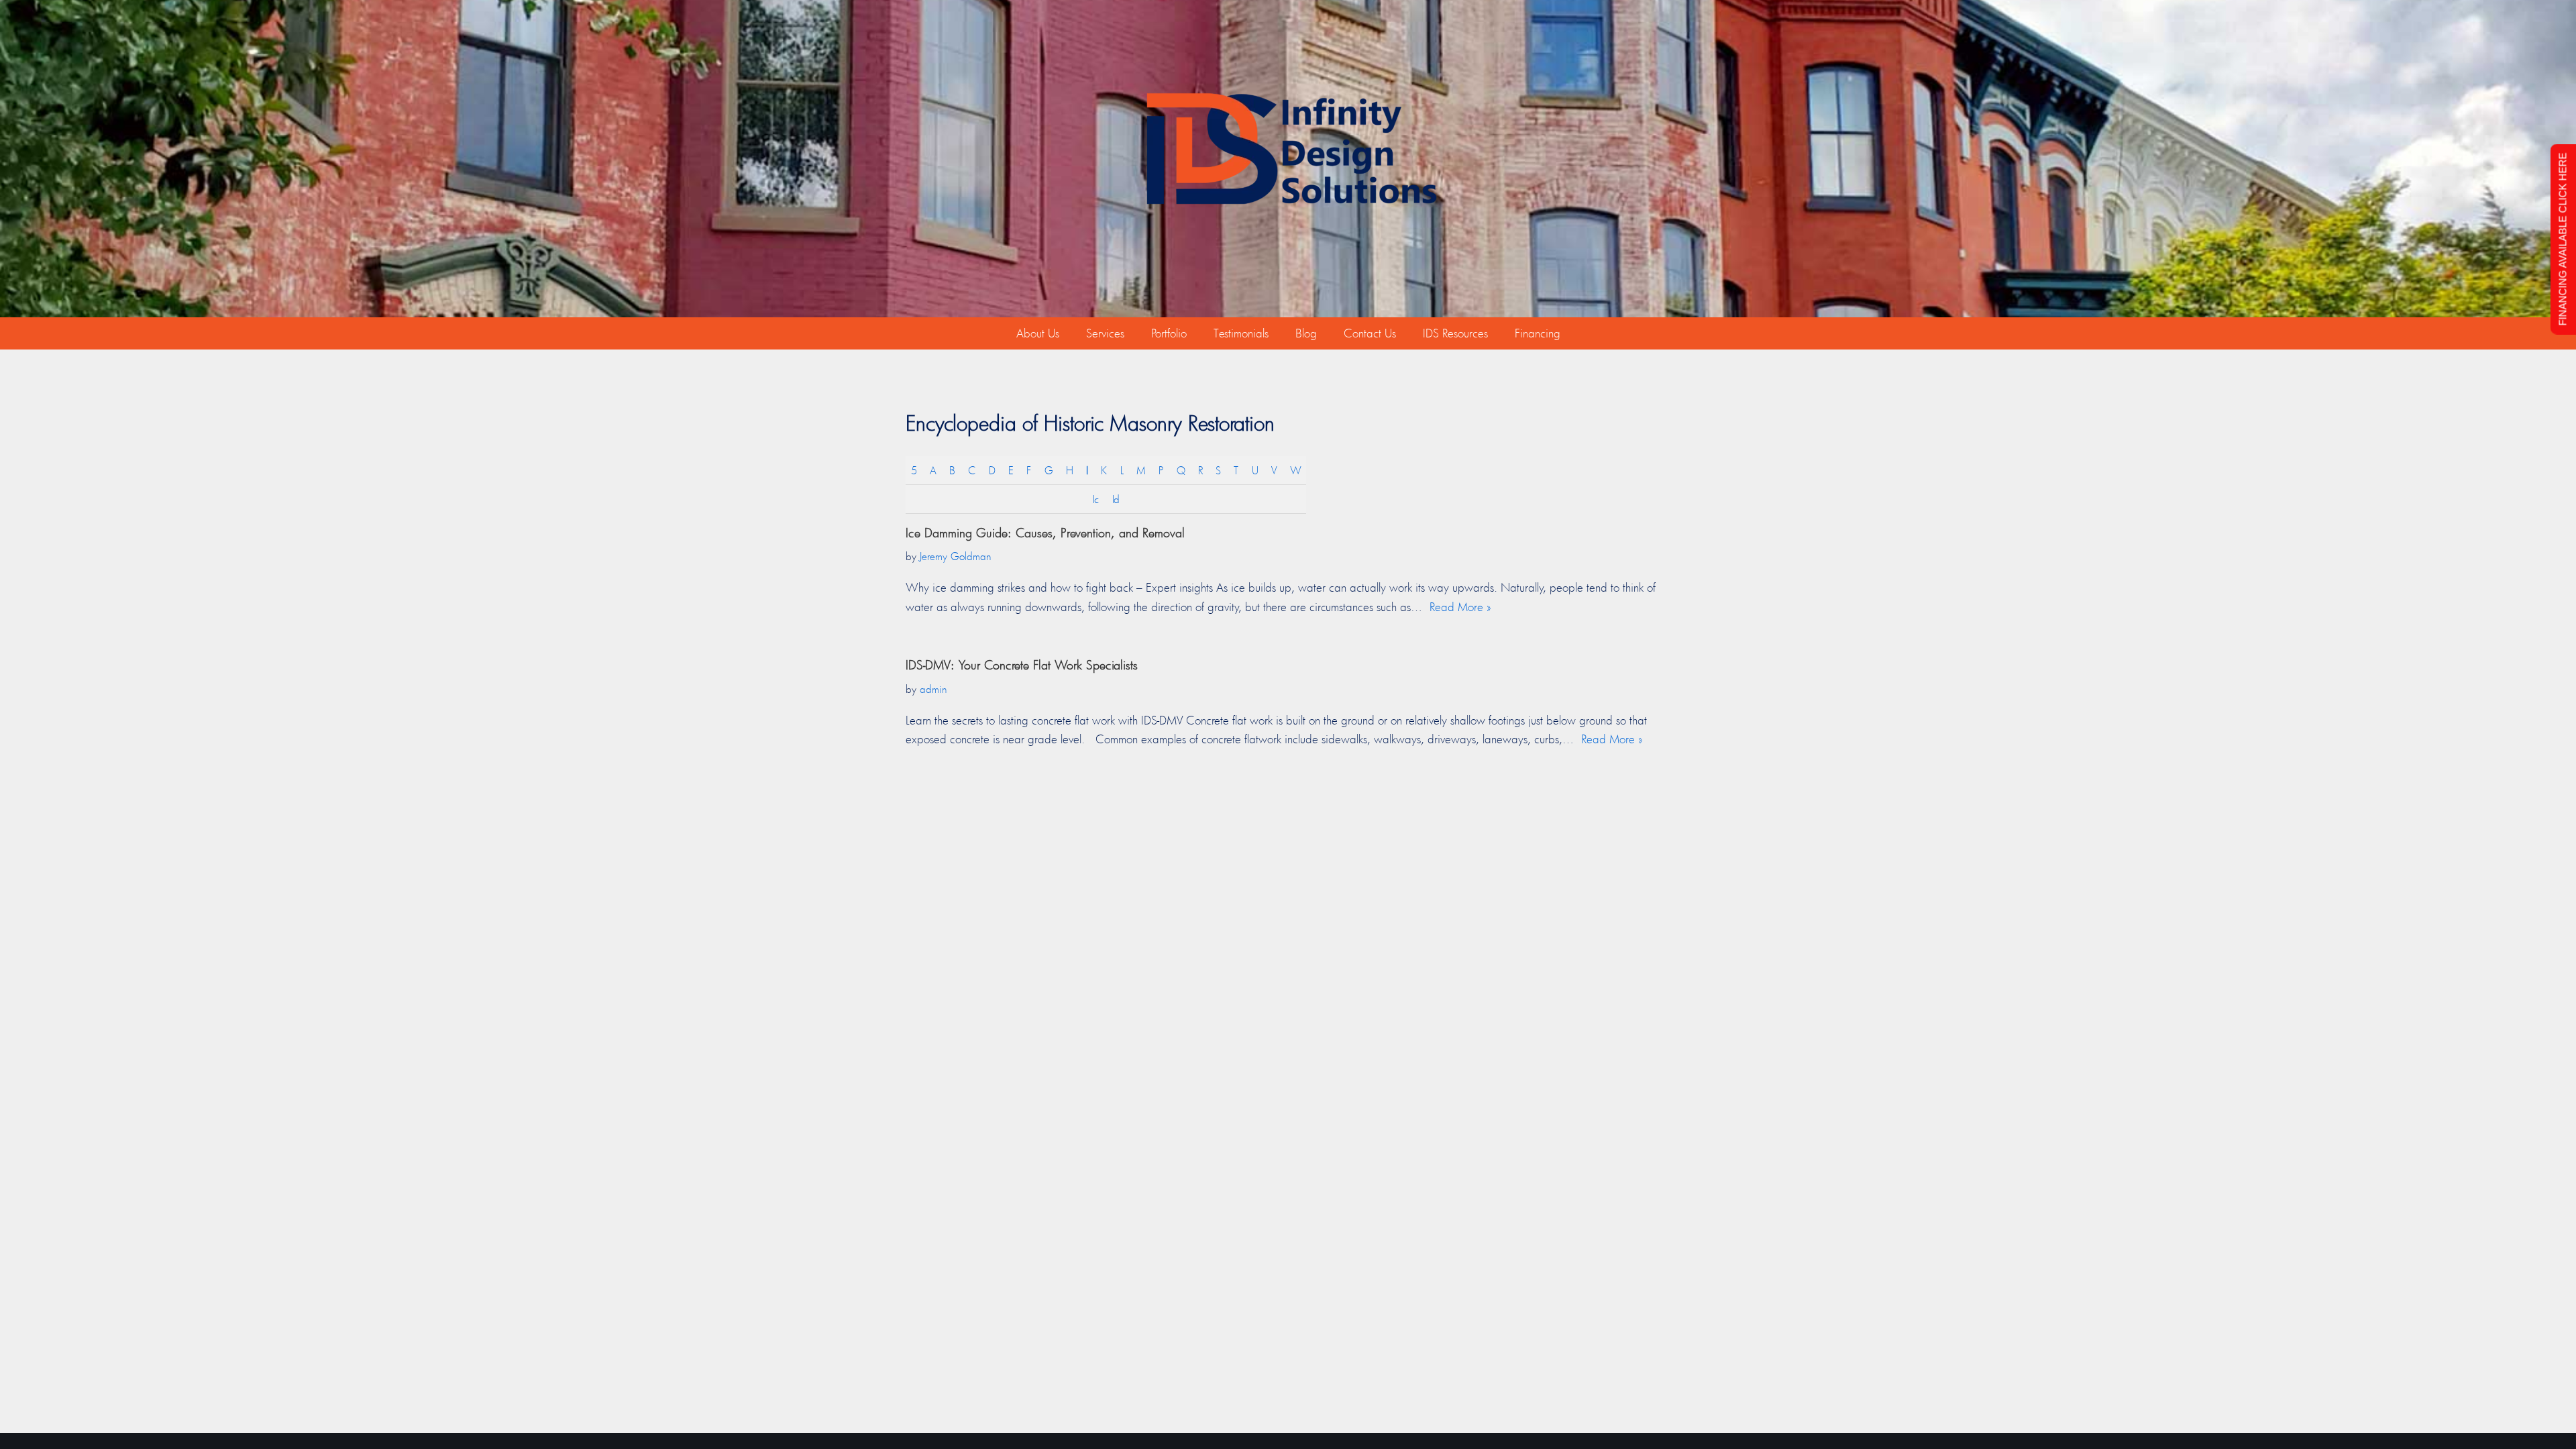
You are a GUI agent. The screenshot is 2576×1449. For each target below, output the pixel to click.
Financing (1538, 333)
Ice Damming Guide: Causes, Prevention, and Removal (1045, 533)
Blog (1306, 333)
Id (1116, 499)
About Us (1038, 333)
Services (1105, 333)
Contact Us (1370, 333)
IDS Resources (1455, 333)
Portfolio (1169, 333)
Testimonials (1241, 333)
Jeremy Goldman (956, 556)
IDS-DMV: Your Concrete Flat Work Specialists (1022, 665)
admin (933, 689)
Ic (1095, 499)
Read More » (1460, 607)
